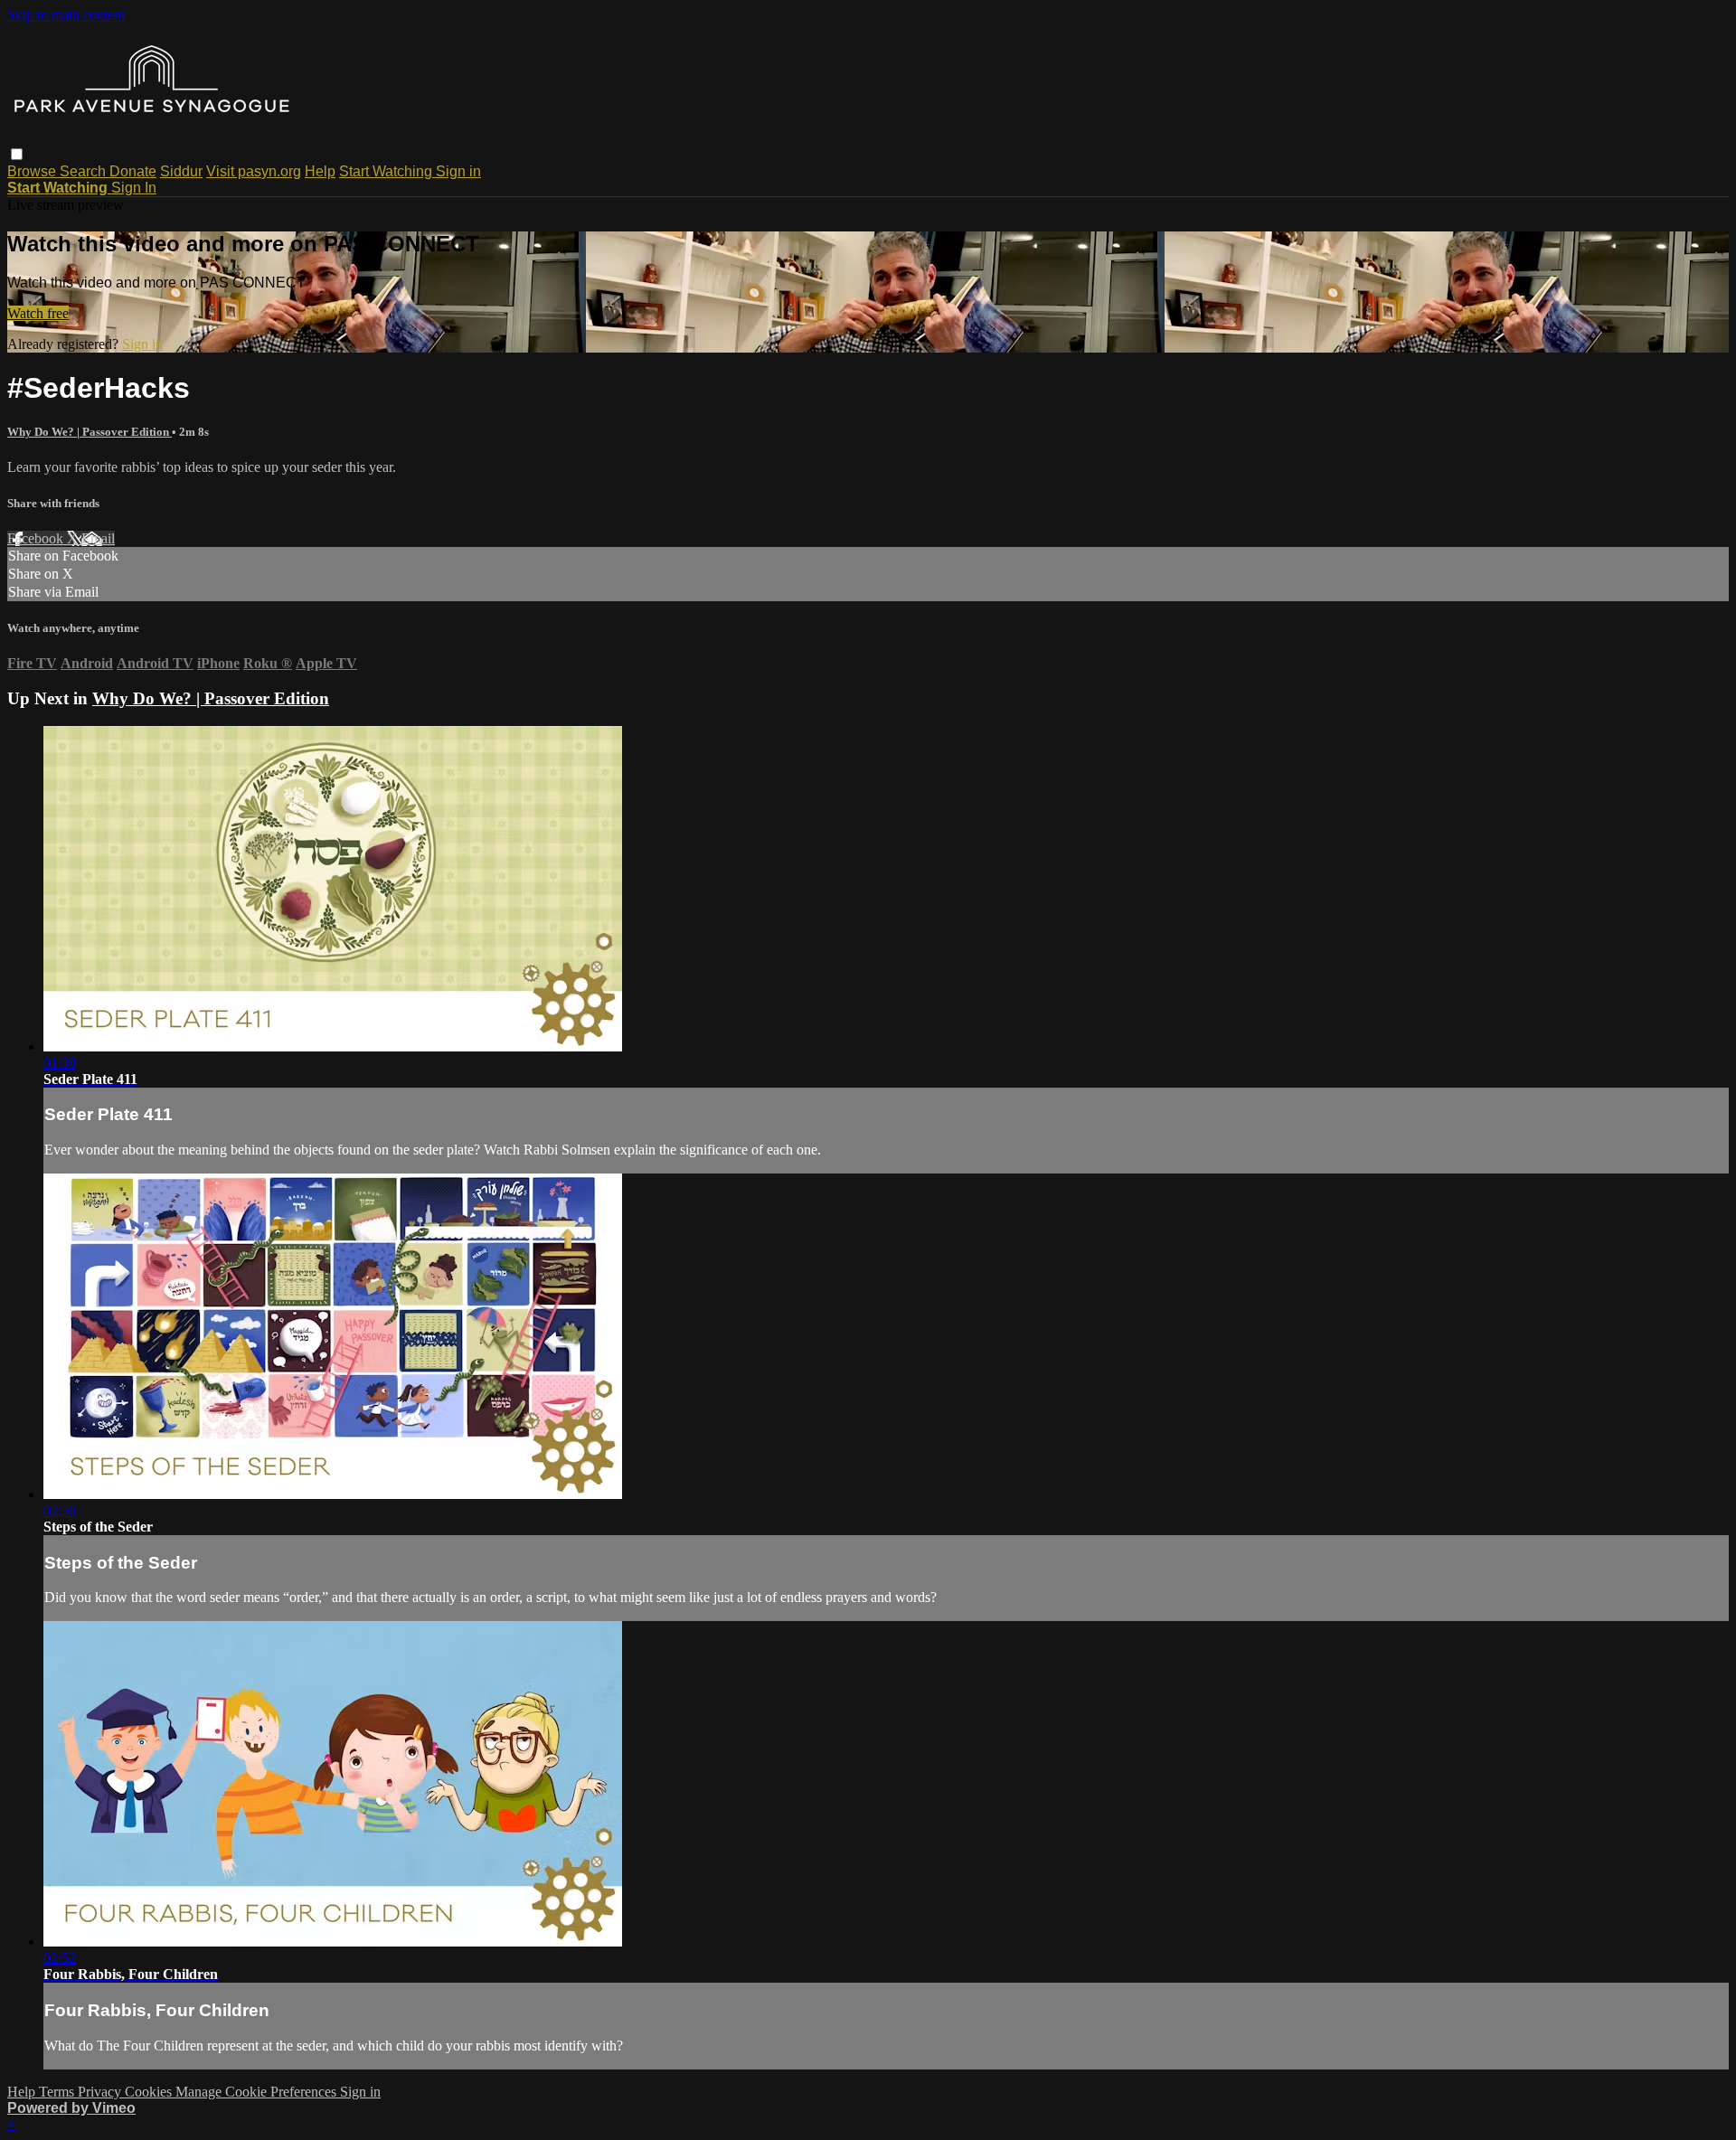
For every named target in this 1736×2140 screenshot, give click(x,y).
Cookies (150, 2092)
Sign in (458, 171)
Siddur (181, 171)
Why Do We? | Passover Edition (90, 432)
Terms (58, 2092)
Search (85, 171)
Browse (33, 171)
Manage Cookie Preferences (258, 2092)
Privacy (101, 2092)
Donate (133, 171)
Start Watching (387, 171)
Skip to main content (66, 15)
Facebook (37, 538)
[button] (17, 154)
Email (98, 538)
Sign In (134, 188)
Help (320, 171)
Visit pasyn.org (254, 171)
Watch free (38, 313)
